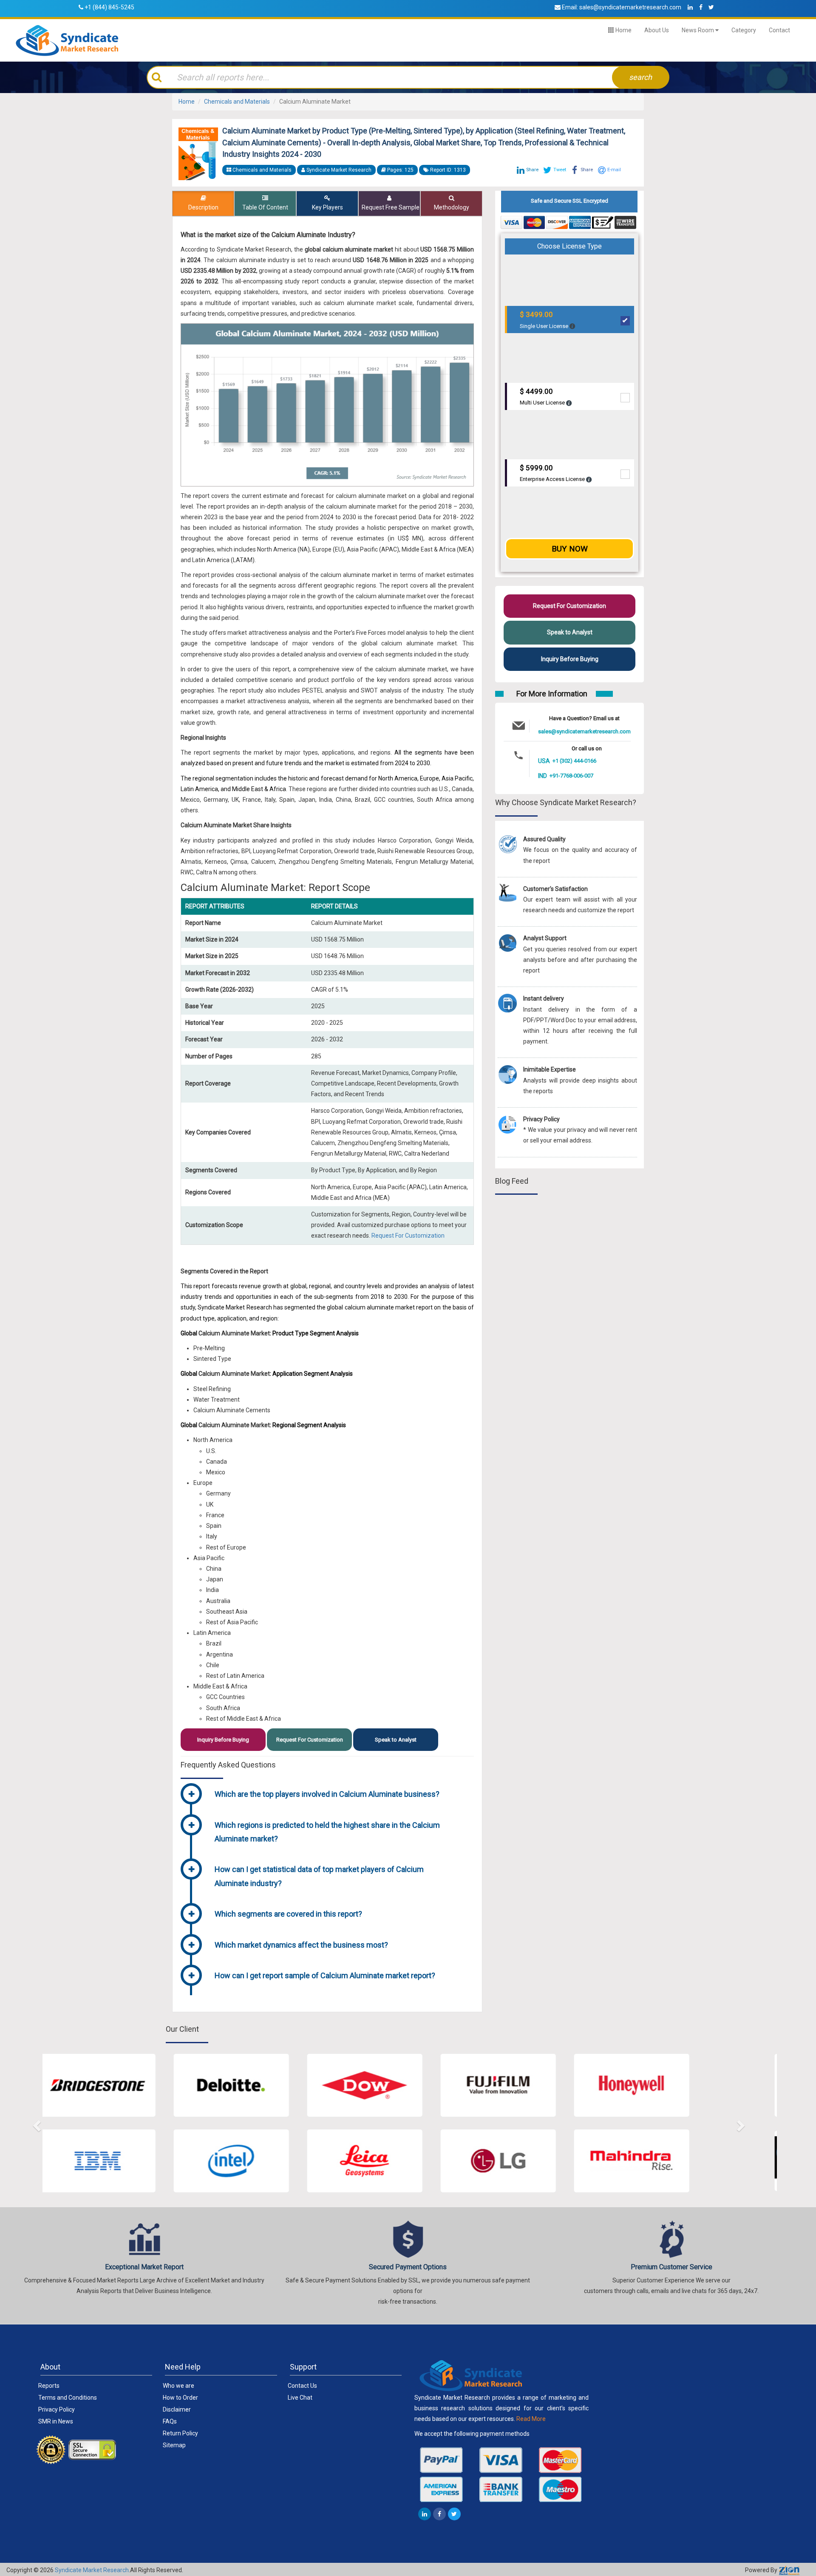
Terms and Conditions (68, 2398)
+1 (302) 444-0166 (574, 761)
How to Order (180, 2398)
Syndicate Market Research (92, 2570)
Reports (49, 2386)
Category (744, 30)
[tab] (341, 1795)
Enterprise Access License (553, 473)
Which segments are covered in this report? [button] (288, 1914)
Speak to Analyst (396, 1740)
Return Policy (180, 2433)
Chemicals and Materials (237, 102)
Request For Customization (408, 1236)
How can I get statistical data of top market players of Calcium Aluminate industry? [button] (319, 1876)
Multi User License (543, 397)
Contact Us (302, 2386)
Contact (779, 30)
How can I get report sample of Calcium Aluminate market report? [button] (325, 1975)
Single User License (545, 320)
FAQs (170, 2421)
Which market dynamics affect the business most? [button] (301, 1945)
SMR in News (56, 2421)
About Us (657, 30)
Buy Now (570, 549)
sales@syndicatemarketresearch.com (630, 7)
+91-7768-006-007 (571, 776)
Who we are (178, 2386)
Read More (531, 2419)
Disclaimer (177, 2409)
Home (623, 30)
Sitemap (174, 2445)
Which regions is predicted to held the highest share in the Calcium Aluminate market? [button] (327, 1832)
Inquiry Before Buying (223, 1740)
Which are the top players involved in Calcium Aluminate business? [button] (327, 1794)
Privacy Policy (57, 2409)
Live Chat (300, 2398)
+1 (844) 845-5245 (109, 7)
